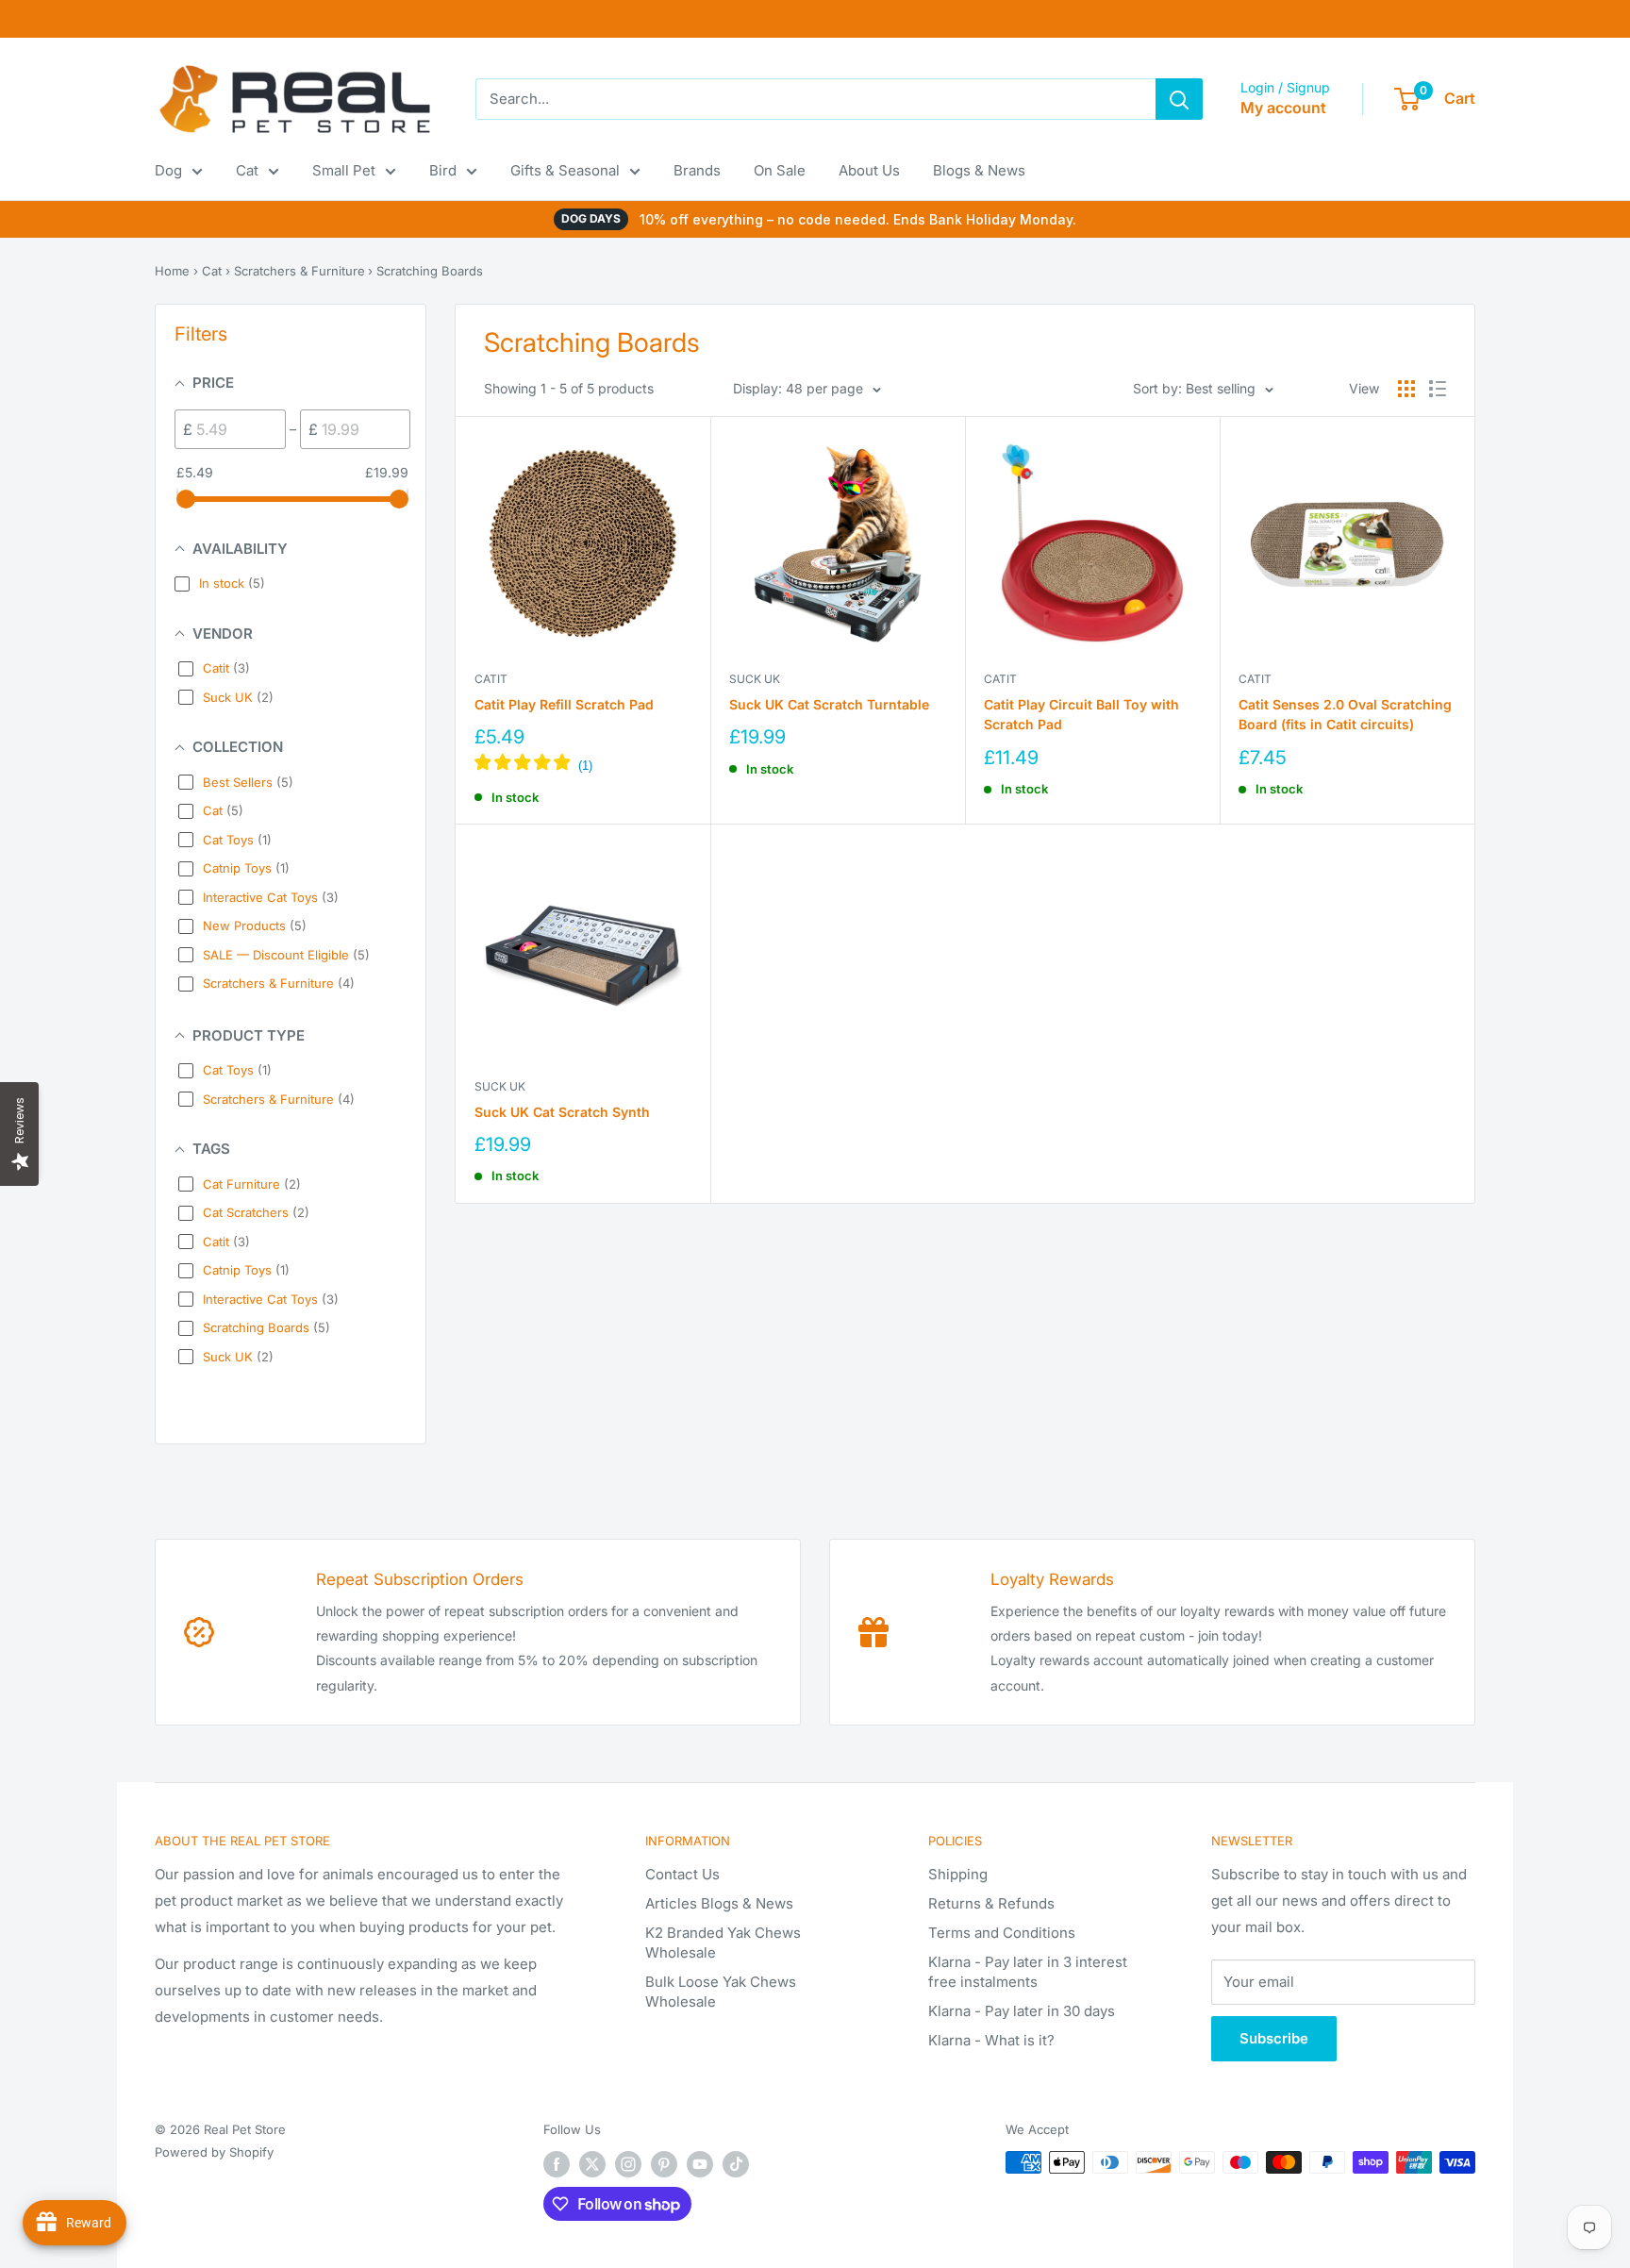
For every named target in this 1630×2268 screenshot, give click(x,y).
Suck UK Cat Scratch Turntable (829, 704)
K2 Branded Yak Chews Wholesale (723, 1943)
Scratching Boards (430, 271)
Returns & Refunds (991, 1903)
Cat (247, 170)
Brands (697, 170)
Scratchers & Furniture (299, 271)
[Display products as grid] (1406, 389)
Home (172, 271)
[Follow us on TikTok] (736, 2164)
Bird (443, 170)
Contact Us (682, 1874)
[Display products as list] (1438, 389)
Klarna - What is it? (991, 2040)
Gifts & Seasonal (565, 170)
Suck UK (755, 679)
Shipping (958, 1874)
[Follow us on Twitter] (592, 2164)
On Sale (780, 170)
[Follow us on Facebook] (557, 2164)
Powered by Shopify (214, 2152)
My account (1283, 108)
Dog (168, 170)
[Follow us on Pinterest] (664, 2164)
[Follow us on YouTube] (700, 2164)
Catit (491, 679)
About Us (869, 170)
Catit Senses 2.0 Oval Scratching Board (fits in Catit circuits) (1345, 715)
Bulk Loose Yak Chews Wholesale (721, 1992)
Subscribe (1274, 2038)
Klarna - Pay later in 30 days (1022, 2011)
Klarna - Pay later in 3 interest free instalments (1028, 1972)
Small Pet (344, 170)
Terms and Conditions (1002, 1933)
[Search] (1179, 99)
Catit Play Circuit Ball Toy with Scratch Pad (1081, 715)
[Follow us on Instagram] (628, 2164)
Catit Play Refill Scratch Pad (564, 704)
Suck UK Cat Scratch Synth (562, 1112)
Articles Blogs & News (719, 1903)
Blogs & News (979, 170)
